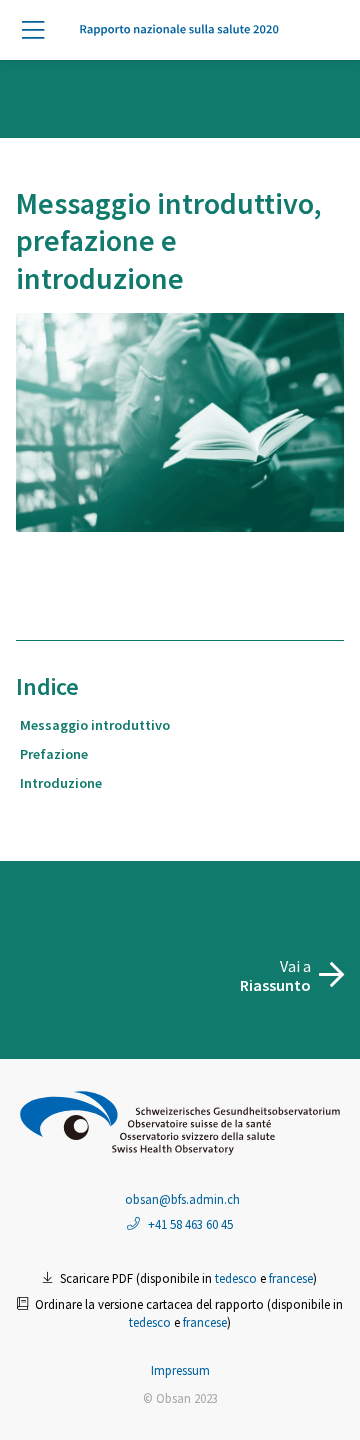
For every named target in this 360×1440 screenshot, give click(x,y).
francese (291, 1278)
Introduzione (61, 783)
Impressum (180, 1370)
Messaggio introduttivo (95, 725)
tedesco (236, 1278)
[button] (40, 31)
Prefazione (54, 754)
